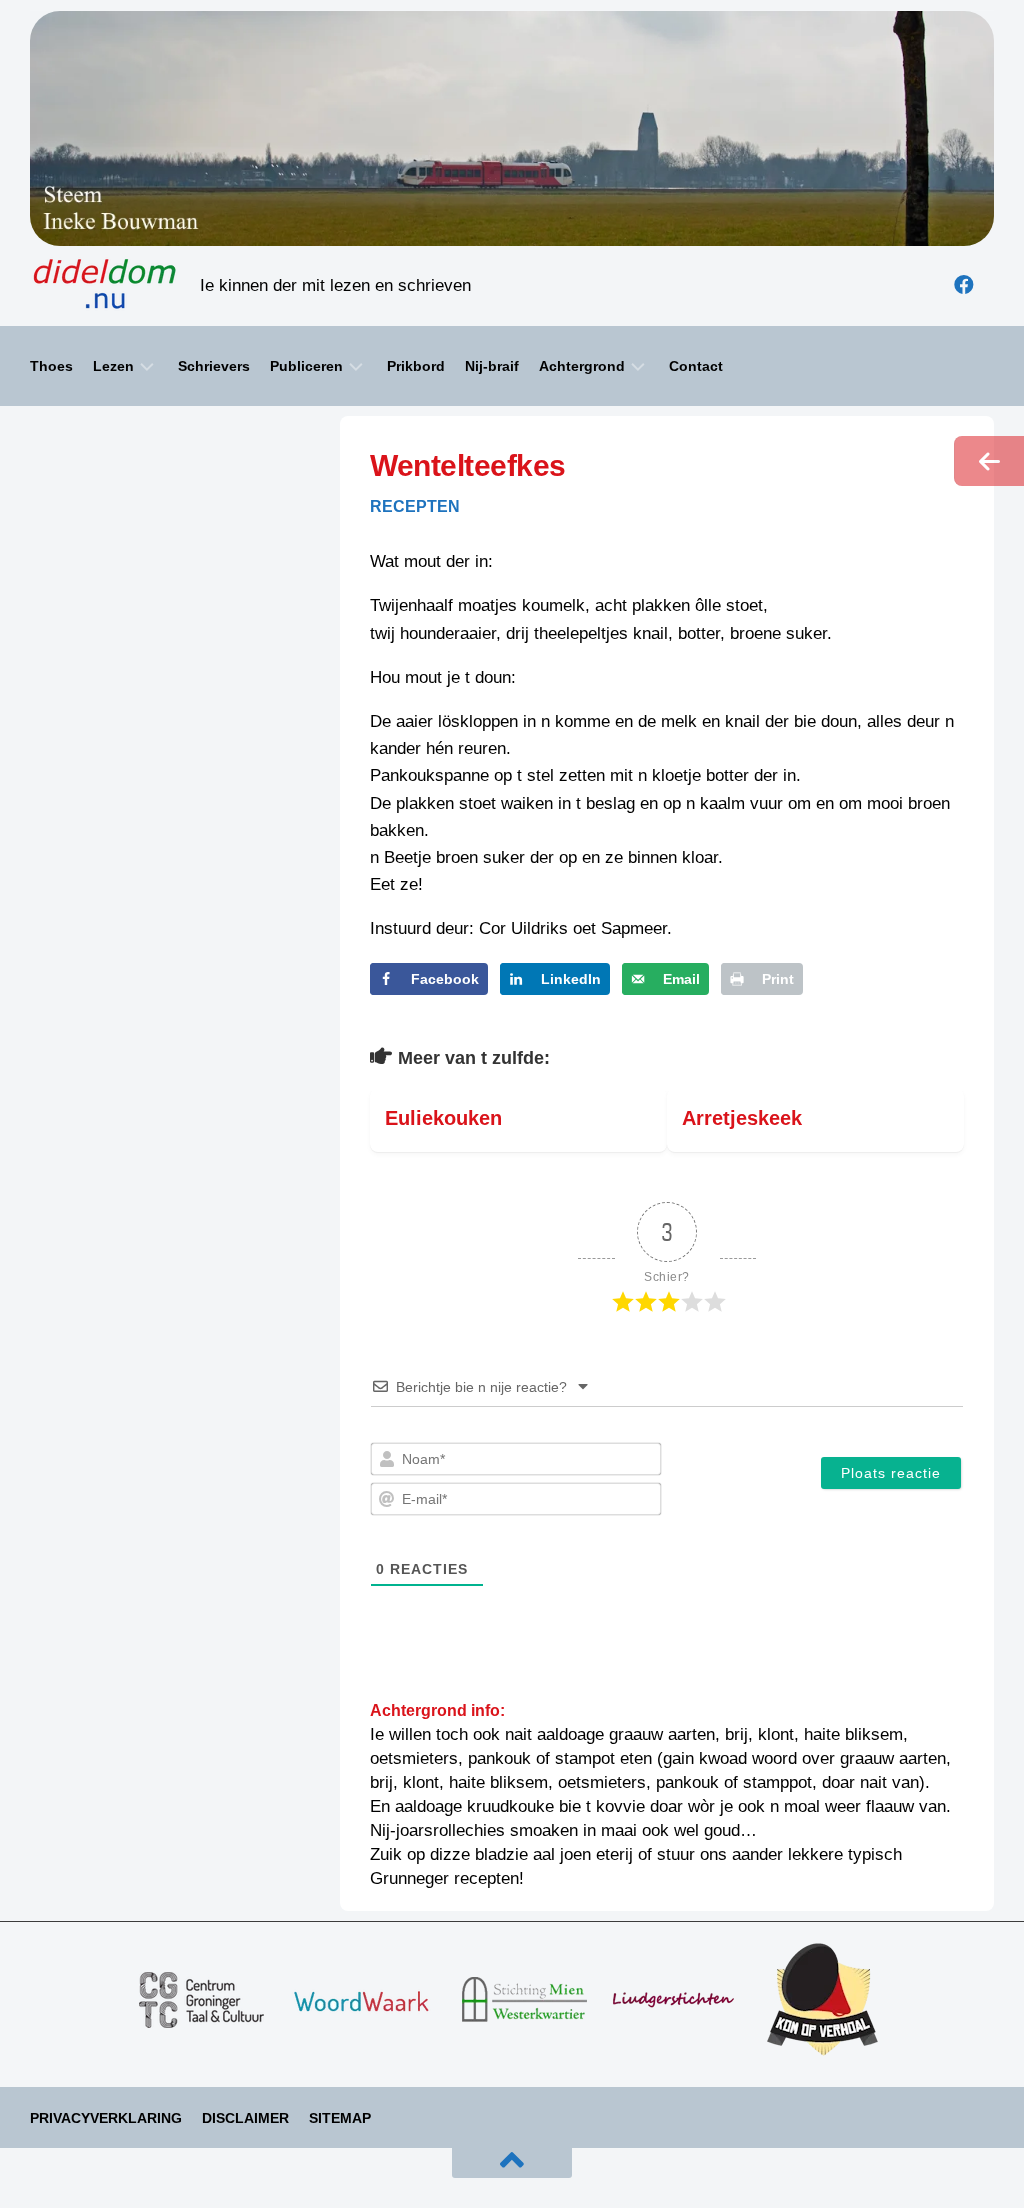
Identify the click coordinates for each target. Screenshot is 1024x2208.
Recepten (415, 506)
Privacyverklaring (106, 2118)
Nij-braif (492, 366)
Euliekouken (443, 1118)
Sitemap (340, 2118)
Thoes (51, 366)
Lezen (113, 366)
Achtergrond (582, 366)
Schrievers (214, 366)
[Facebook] (964, 285)
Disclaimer (245, 2118)
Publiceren (306, 366)
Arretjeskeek (742, 1118)
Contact (696, 366)
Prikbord (416, 366)
